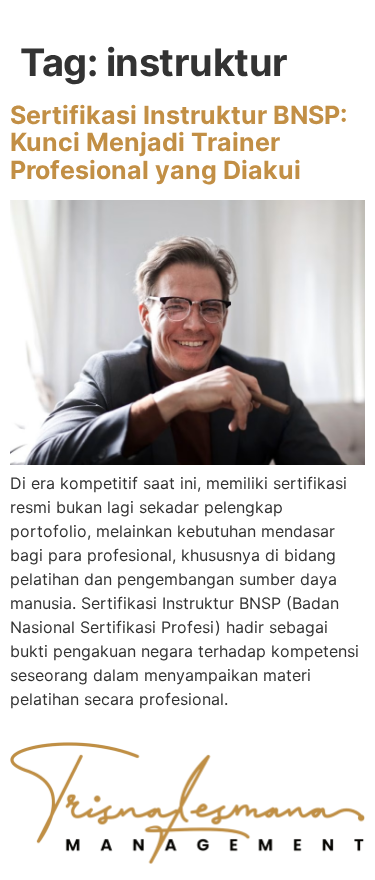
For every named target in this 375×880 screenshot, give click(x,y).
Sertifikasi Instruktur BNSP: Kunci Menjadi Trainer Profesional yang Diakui (178, 142)
